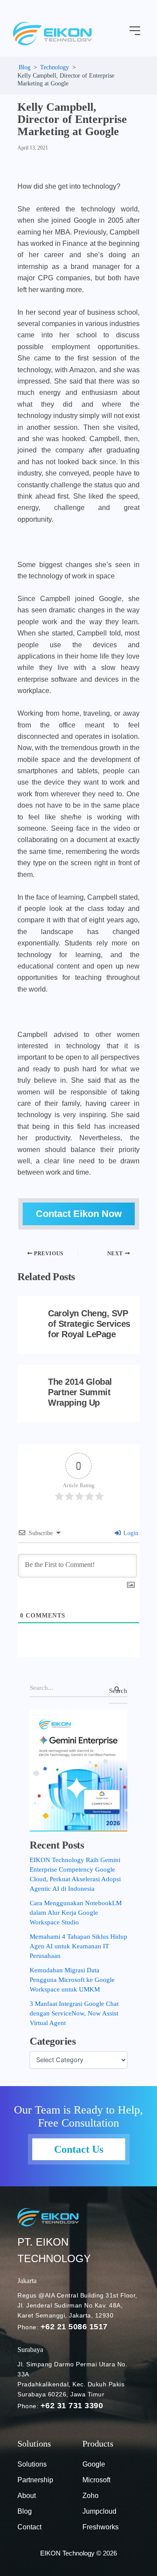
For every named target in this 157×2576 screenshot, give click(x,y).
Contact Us (79, 2149)
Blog (25, 2511)
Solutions (32, 2464)
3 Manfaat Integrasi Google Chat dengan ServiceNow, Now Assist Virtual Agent (74, 2013)
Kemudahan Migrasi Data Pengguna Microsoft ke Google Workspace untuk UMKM (72, 1980)
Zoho (90, 2496)
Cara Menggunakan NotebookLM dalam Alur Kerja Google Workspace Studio (76, 1913)
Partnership (35, 2480)
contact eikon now (79, 1214)
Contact (29, 2527)
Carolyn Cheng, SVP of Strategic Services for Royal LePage (89, 1324)
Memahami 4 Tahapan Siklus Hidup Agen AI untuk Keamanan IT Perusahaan (78, 1946)
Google (94, 2464)
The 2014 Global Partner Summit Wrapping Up (80, 1392)
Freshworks (101, 2527)
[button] (135, 31)
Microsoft (96, 2480)
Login (130, 1533)
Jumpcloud (99, 2511)
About (27, 2496)
